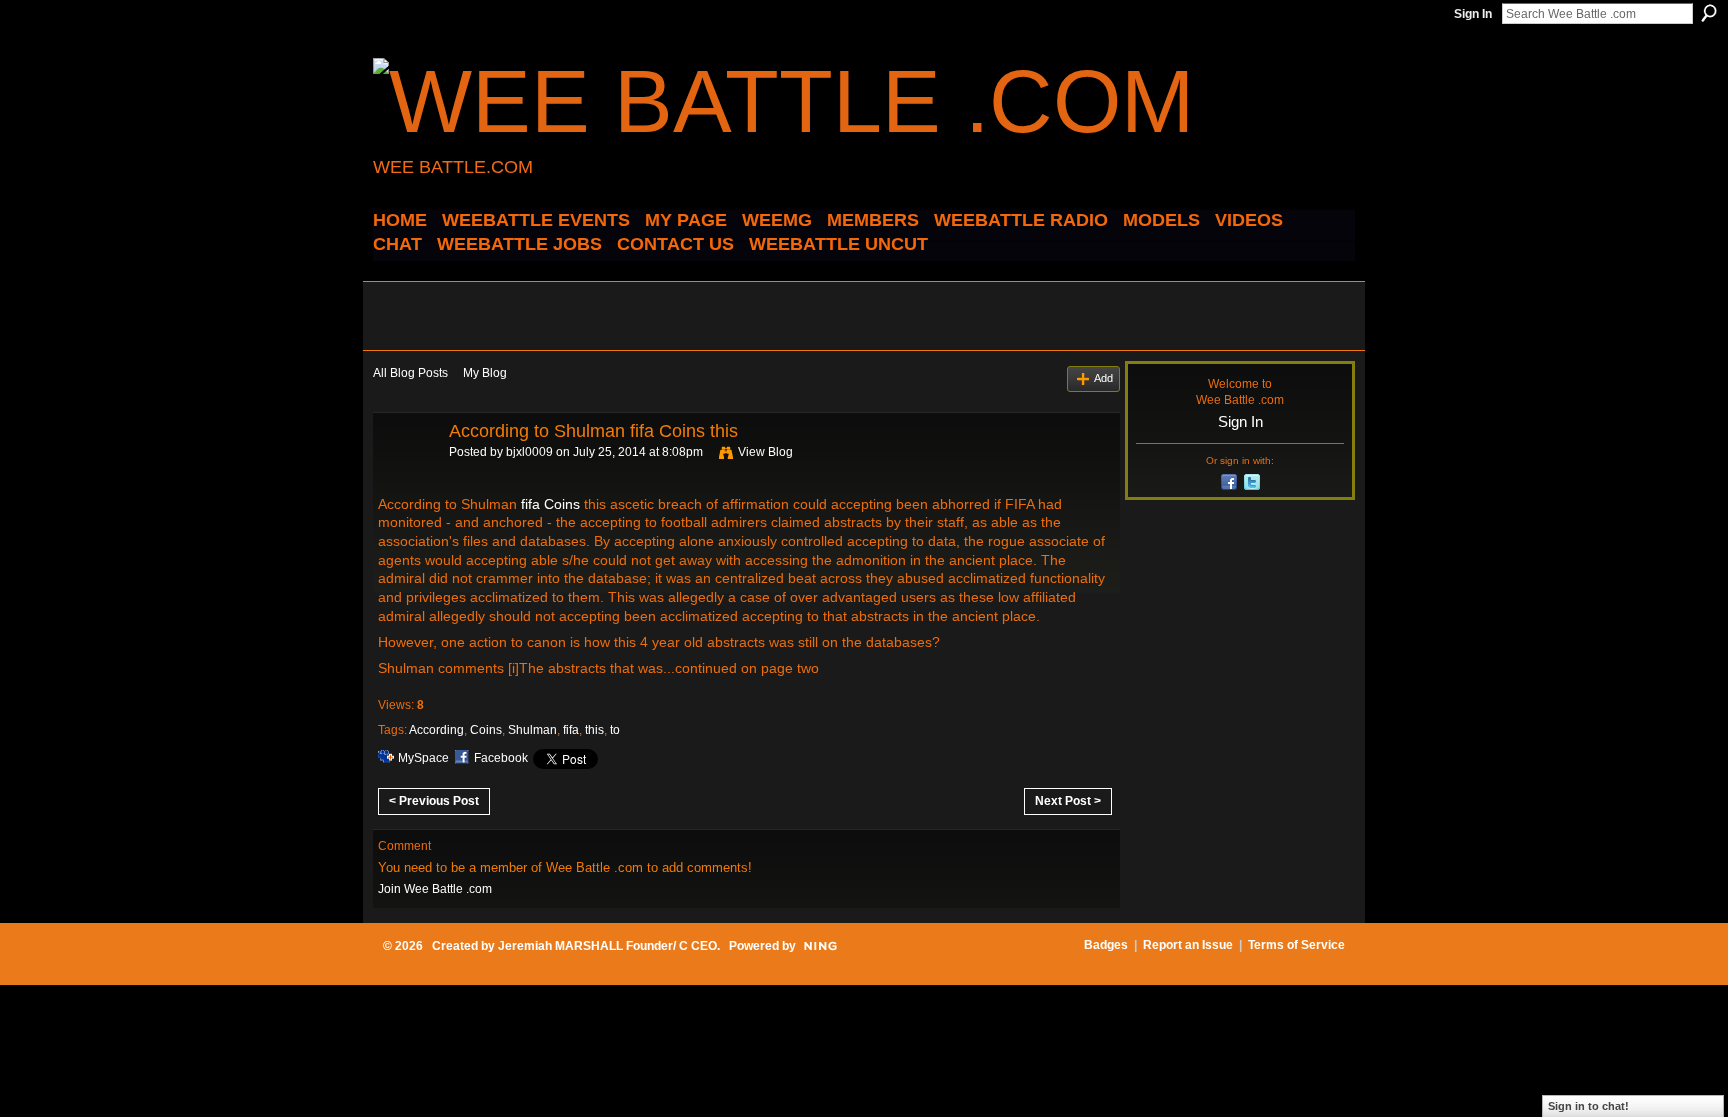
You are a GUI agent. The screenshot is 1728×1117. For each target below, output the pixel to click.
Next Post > (1068, 801)
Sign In (1473, 14)
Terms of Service (1296, 945)
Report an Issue (1188, 945)
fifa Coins (550, 504)
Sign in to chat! (1588, 1106)
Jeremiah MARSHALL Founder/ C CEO (607, 946)
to (615, 730)
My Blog (485, 373)
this (594, 730)
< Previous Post (434, 801)
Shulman (532, 730)
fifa (571, 730)
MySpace (423, 758)
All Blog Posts (410, 373)
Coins (486, 730)
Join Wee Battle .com (435, 889)
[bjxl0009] (405, 476)
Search (1709, 13)
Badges (1106, 945)
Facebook (501, 758)
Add (1103, 378)
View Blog (765, 452)
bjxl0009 (529, 452)
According (436, 730)
